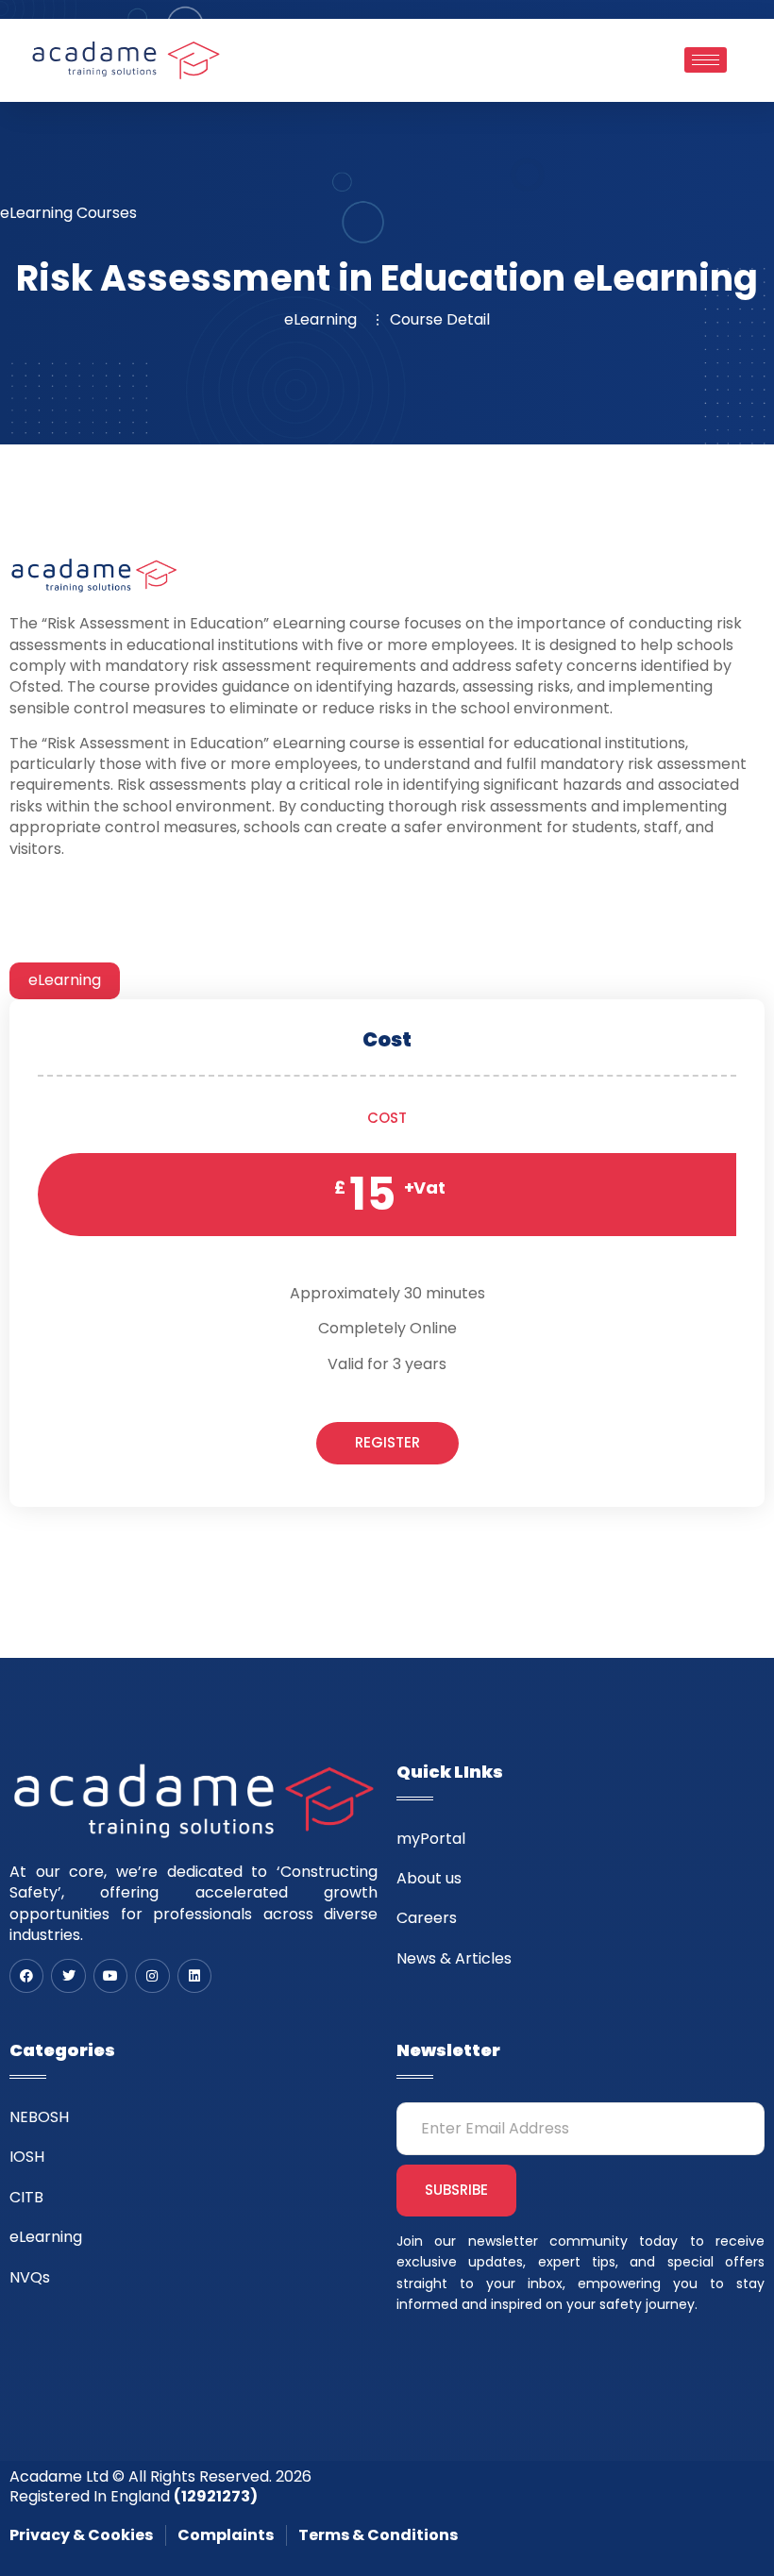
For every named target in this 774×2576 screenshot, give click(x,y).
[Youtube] (110, 1976)
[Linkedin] (194, 1976)
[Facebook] (26, 1976)
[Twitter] (68, 1976)
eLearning (65, 980)
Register (387, 1442)
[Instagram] (152, 1976)
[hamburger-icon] (706, 60)
